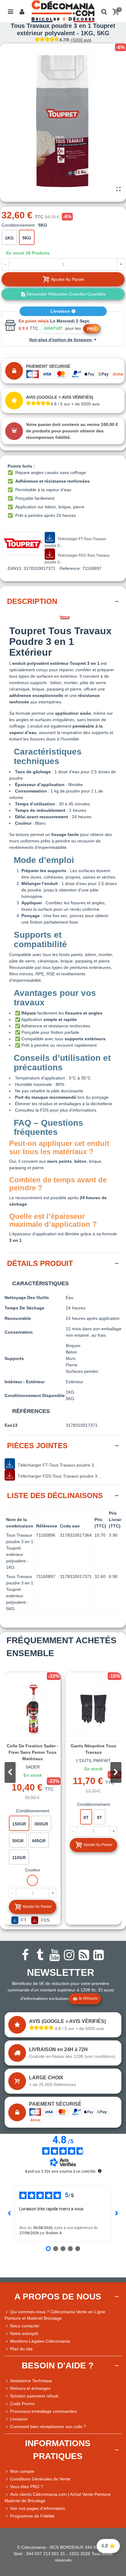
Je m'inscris (88, 1998)
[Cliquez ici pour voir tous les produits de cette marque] (23, 544)
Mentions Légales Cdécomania (40, 2341)
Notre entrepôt (24, 2333)
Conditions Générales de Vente (40, 2479)
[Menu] (10, 11)
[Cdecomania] (63, 11)
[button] (116, 1772)
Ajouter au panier (37, 1907)
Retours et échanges (30, 2388)
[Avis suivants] (117, 2214)
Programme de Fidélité (32, 2516)
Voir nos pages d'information (38, 2508)
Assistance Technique (31, 2381)
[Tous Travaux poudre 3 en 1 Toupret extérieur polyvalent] (118, 189)
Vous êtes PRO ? (27, 2487)
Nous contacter (25, 2326)
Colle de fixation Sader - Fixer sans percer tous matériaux (33, 1752)
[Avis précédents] (9, 2214)
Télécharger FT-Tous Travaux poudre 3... (75, 542)
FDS (45, 1920)
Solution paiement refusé (34, 2396)
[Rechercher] (104, 11)
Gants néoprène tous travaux (93, 1749)
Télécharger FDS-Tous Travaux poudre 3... (77, 559)
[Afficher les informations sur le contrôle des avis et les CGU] (100, 2171)
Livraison (61, 311)
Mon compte (22, 2471)
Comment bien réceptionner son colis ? (48, 2427)
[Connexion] (22, 11)
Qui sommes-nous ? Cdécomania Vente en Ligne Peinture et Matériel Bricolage (55, 2315)
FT (23, 1920)
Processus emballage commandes (43, 2411)
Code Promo (22, 2404)
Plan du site (21, 2349)
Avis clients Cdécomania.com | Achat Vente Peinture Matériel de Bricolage (58, 2497)
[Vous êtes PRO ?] (7, 2487)
